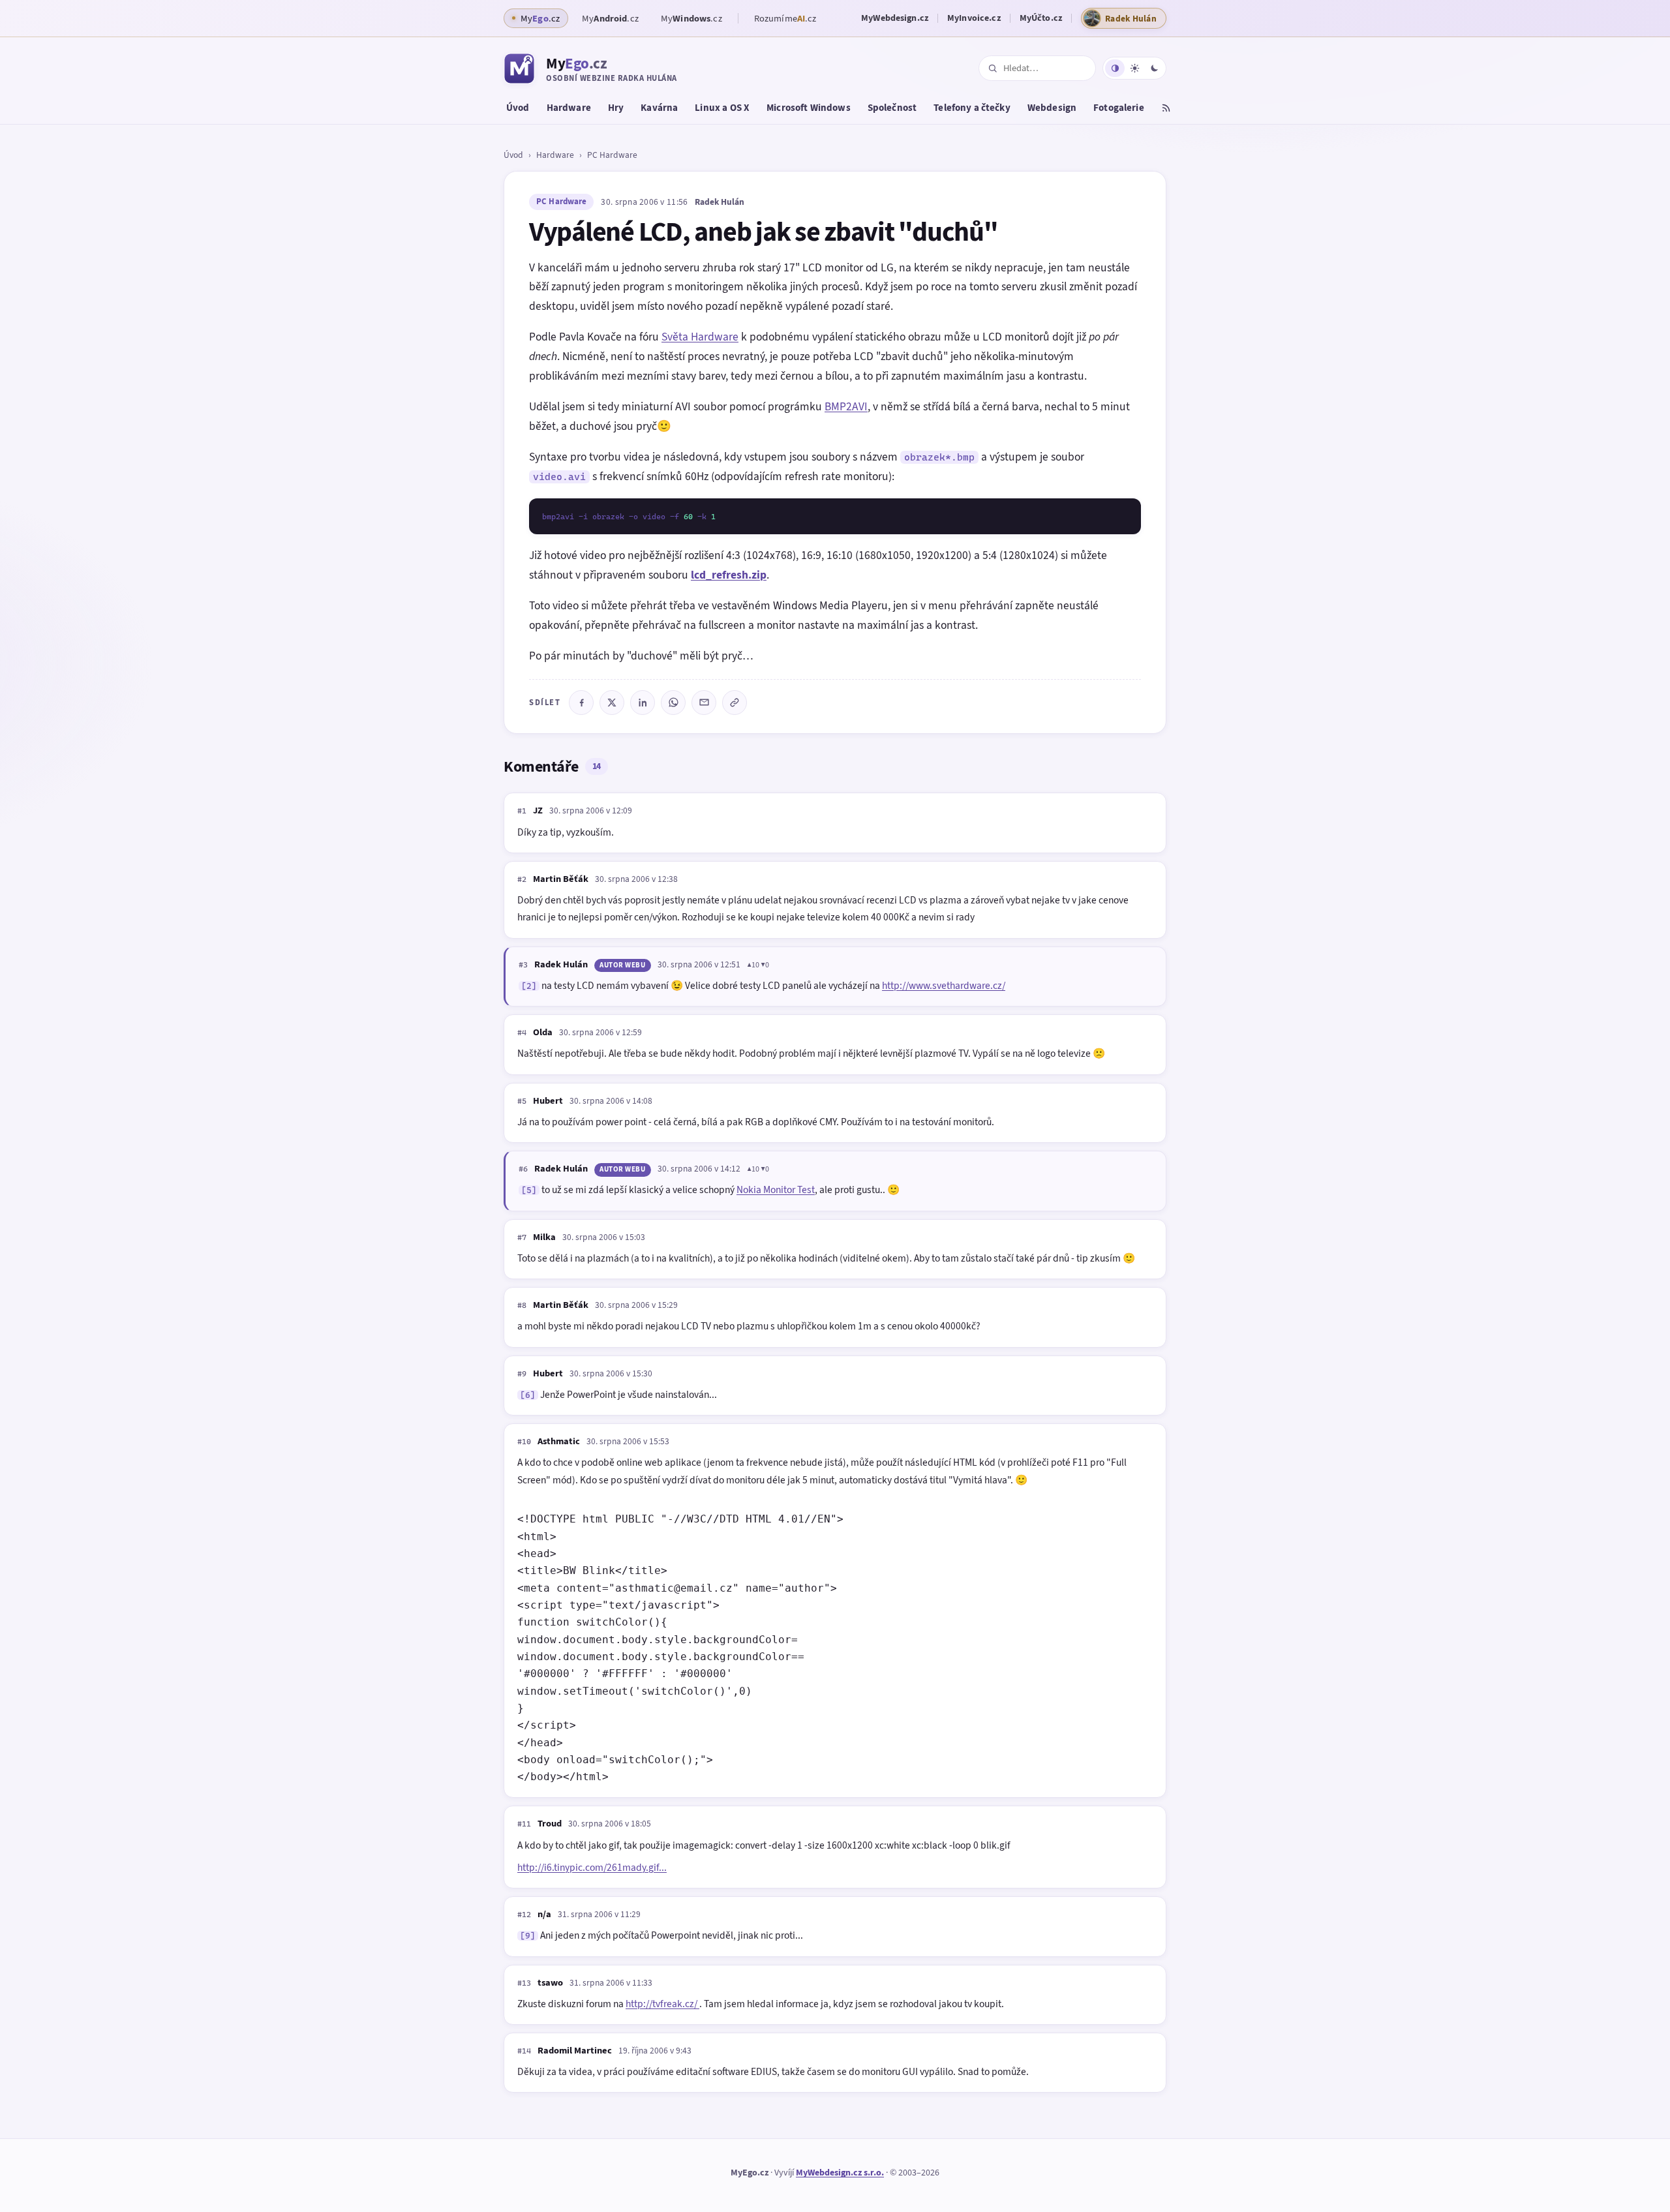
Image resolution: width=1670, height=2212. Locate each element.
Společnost (892, 108)
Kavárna (659, 108)
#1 (522, 811)
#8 (522, 1305)
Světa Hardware (700, 337)
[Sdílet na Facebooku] (581, 703)
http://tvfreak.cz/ (662, 2004)
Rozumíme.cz (785, 18)
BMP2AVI (846, 406)
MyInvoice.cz (974, 18)
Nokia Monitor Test (776, 1189)
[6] (528, 1395)
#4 (522, 1033)
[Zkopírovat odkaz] (735, 703)
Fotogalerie (1119, 108)
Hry (616, 108)
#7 (522, 1237)
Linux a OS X (722, 108)
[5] (529, 1190)
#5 (522, 1101)
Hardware (569, 108)
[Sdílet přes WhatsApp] (673, 703)
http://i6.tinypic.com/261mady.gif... (592, 1867)
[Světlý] (1134, 68)
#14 (524, 2051)
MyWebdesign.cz (895, 18)
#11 (524, 1824)
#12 (524, 1915)
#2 (522, 879)
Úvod (518, 108)
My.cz (610, 18)
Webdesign (1052, 108)
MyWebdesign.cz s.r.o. (840, 2173)
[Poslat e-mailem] (704, 703)
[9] (528, 1936)
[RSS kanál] (1166, 110)
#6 (523, 1169)
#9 (522, 1374)
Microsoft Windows (809, 108)
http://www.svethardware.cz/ (944, 985)
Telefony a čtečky (972, 108)
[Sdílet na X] (612, 703)
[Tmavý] (1154, 68)
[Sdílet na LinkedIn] (643, 703)
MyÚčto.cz (1041, 18)
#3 (523, 965)
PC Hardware (612, 155)
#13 (524, 1983)
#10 (524, 1442)
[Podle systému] (1115, 68)
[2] (529, 986)
